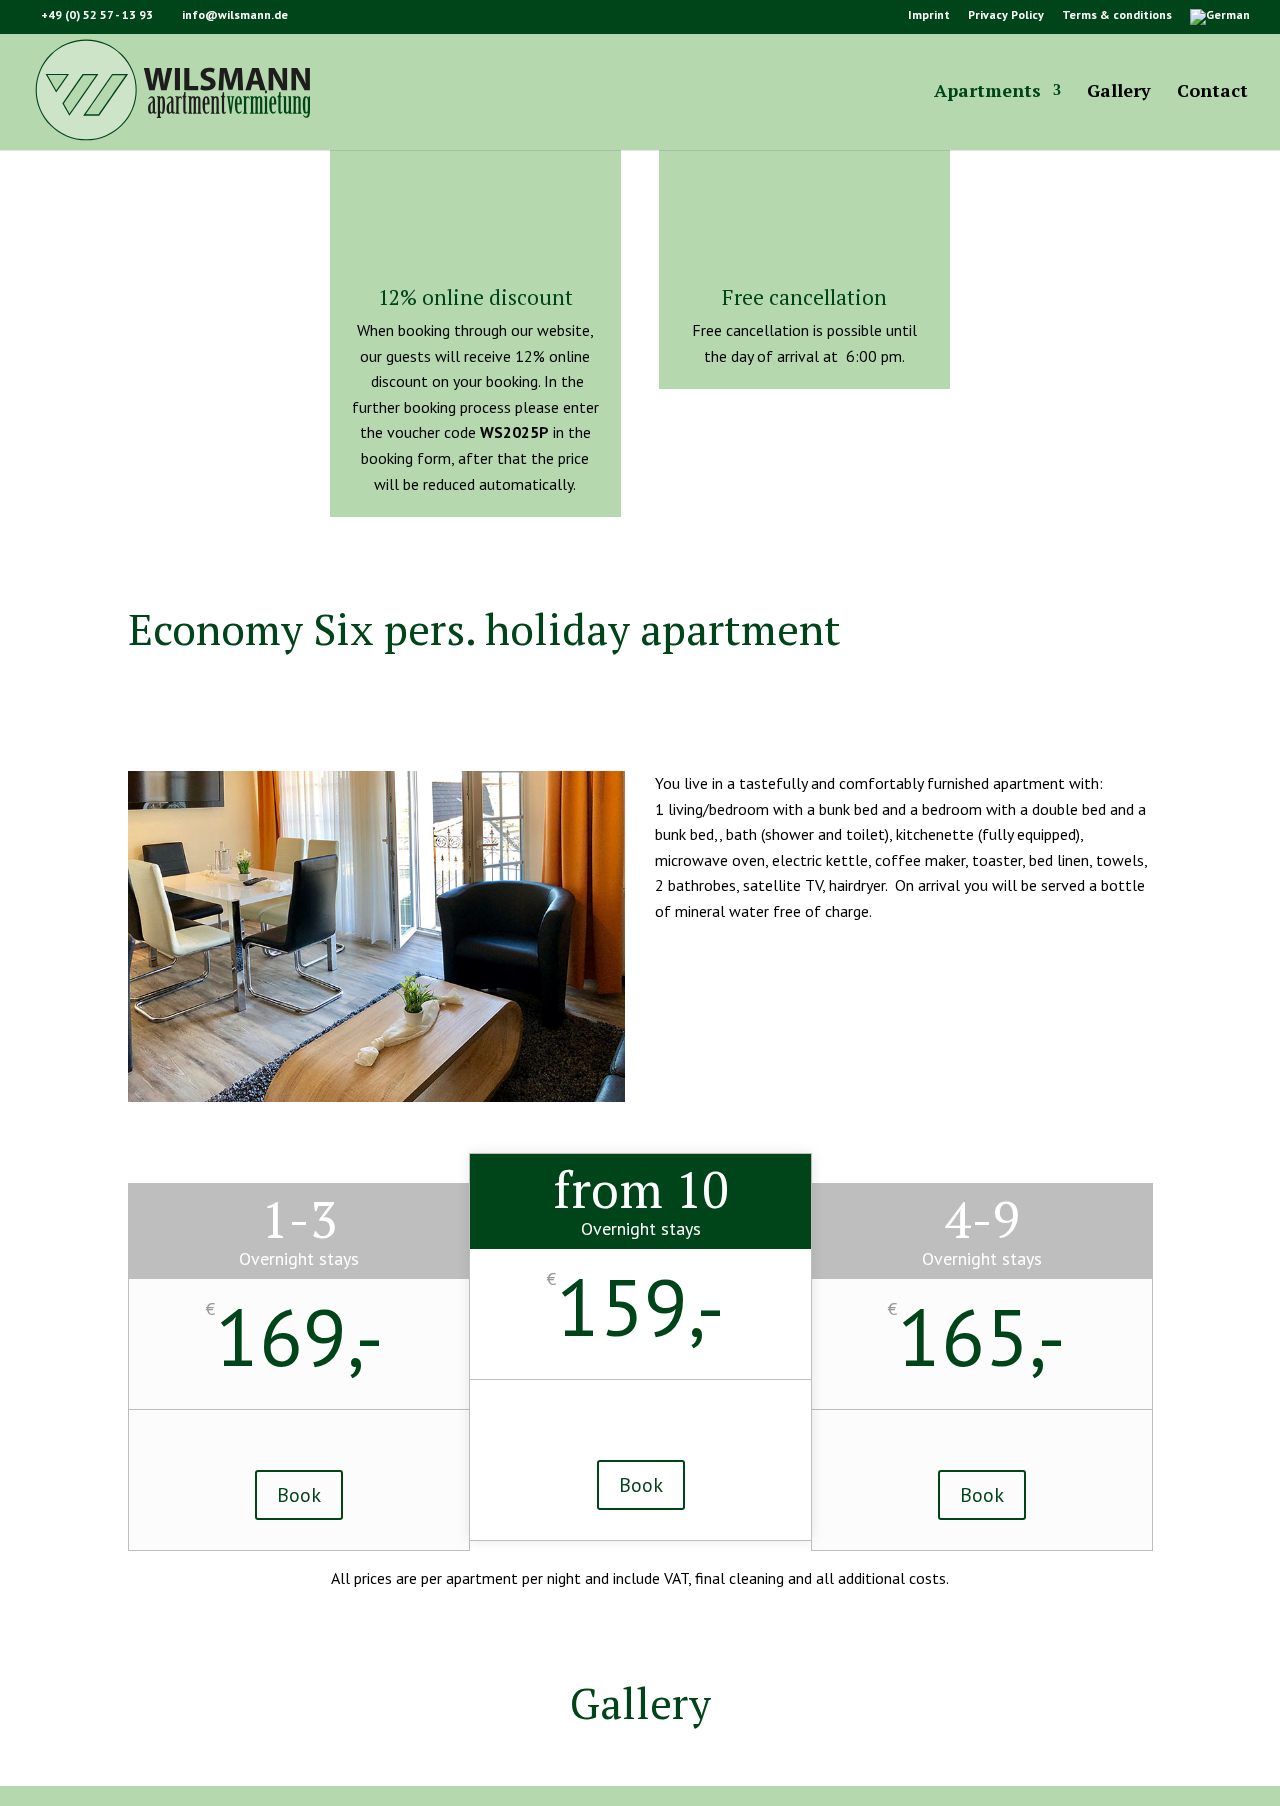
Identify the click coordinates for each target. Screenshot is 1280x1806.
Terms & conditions (1117, 15)
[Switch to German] (1220, 21)
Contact (1212, 92)
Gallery (1119, 92)
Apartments (987, 92)
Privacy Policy (1006, 15)
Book (299, 1495)
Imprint (929, 15)
